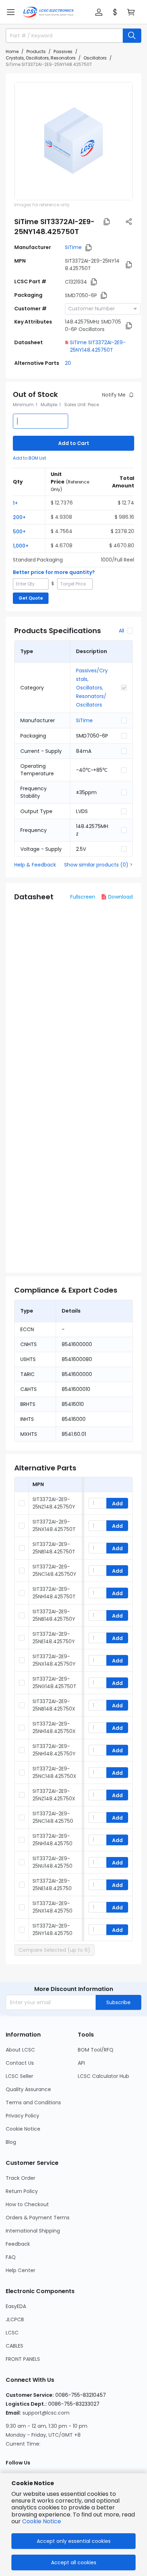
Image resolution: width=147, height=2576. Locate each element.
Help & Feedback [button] (35, 865)
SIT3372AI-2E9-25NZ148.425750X (54, 1795)
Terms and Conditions (33, 2102)
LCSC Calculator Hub (103, 2076)
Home (12, 51)
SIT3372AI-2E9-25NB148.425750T (54, 1548)
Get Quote (31, 598)
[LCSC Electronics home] (48, 12)
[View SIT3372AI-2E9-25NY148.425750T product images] (73, 141)
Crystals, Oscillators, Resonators (41, 58)
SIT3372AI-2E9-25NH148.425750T (54, 1593)
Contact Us (20, 2063)
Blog (11, 2142)
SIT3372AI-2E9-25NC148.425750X (54, 1772)
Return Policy (22, 2191)
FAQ (11, 2257)
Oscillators (95, 58)
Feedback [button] (18, 2244)
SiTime (73, 247)
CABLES (14, 2346)
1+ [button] (15, 503)
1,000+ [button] (21, 546)
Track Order (21, 2178)
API (81, 2063)
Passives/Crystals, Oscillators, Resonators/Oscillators (92, 688)
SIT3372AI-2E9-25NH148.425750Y (54, 1750)
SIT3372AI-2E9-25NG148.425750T (54, 1683)
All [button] (121, 631)
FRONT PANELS (23, 2359)
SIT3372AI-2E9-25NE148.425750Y (54, 1638)
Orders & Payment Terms (38, 2218)
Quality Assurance (28, 2089)
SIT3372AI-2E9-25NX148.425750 (52, 1907)
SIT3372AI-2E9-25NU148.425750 (52, 1862)
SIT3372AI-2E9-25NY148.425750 (52, 1930)
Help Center (21, 2270)
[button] (11, 12)
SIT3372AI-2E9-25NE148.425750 (52, 1885)
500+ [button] (19, 532)
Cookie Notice (23, 2129)
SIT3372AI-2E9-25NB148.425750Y (54, 1615)
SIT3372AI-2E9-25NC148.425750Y (54, 1570)
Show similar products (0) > (98, 865)
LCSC (12, 2333)
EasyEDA (16, 2306)
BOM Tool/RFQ (96, 2050)
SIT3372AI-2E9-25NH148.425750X (54, 1727)
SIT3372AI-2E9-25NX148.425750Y (54, 1660)
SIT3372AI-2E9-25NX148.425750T (54, 1525)
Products (36, 51)
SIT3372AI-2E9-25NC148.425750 (53, 1817)
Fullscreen (83, 897)
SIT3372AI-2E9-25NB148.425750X (54, 1705)
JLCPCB (15, 2319)
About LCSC (20, 2050)
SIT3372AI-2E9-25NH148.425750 (52, 1840)
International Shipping (33, 2231)
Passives (63, 51)
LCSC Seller (19, 2076)
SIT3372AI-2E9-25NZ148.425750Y (54, 1503)
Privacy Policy (22, 2116)
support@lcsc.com (46, 2413)
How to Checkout (27, 2204)
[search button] (132, 36)
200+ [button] (19, 517)
